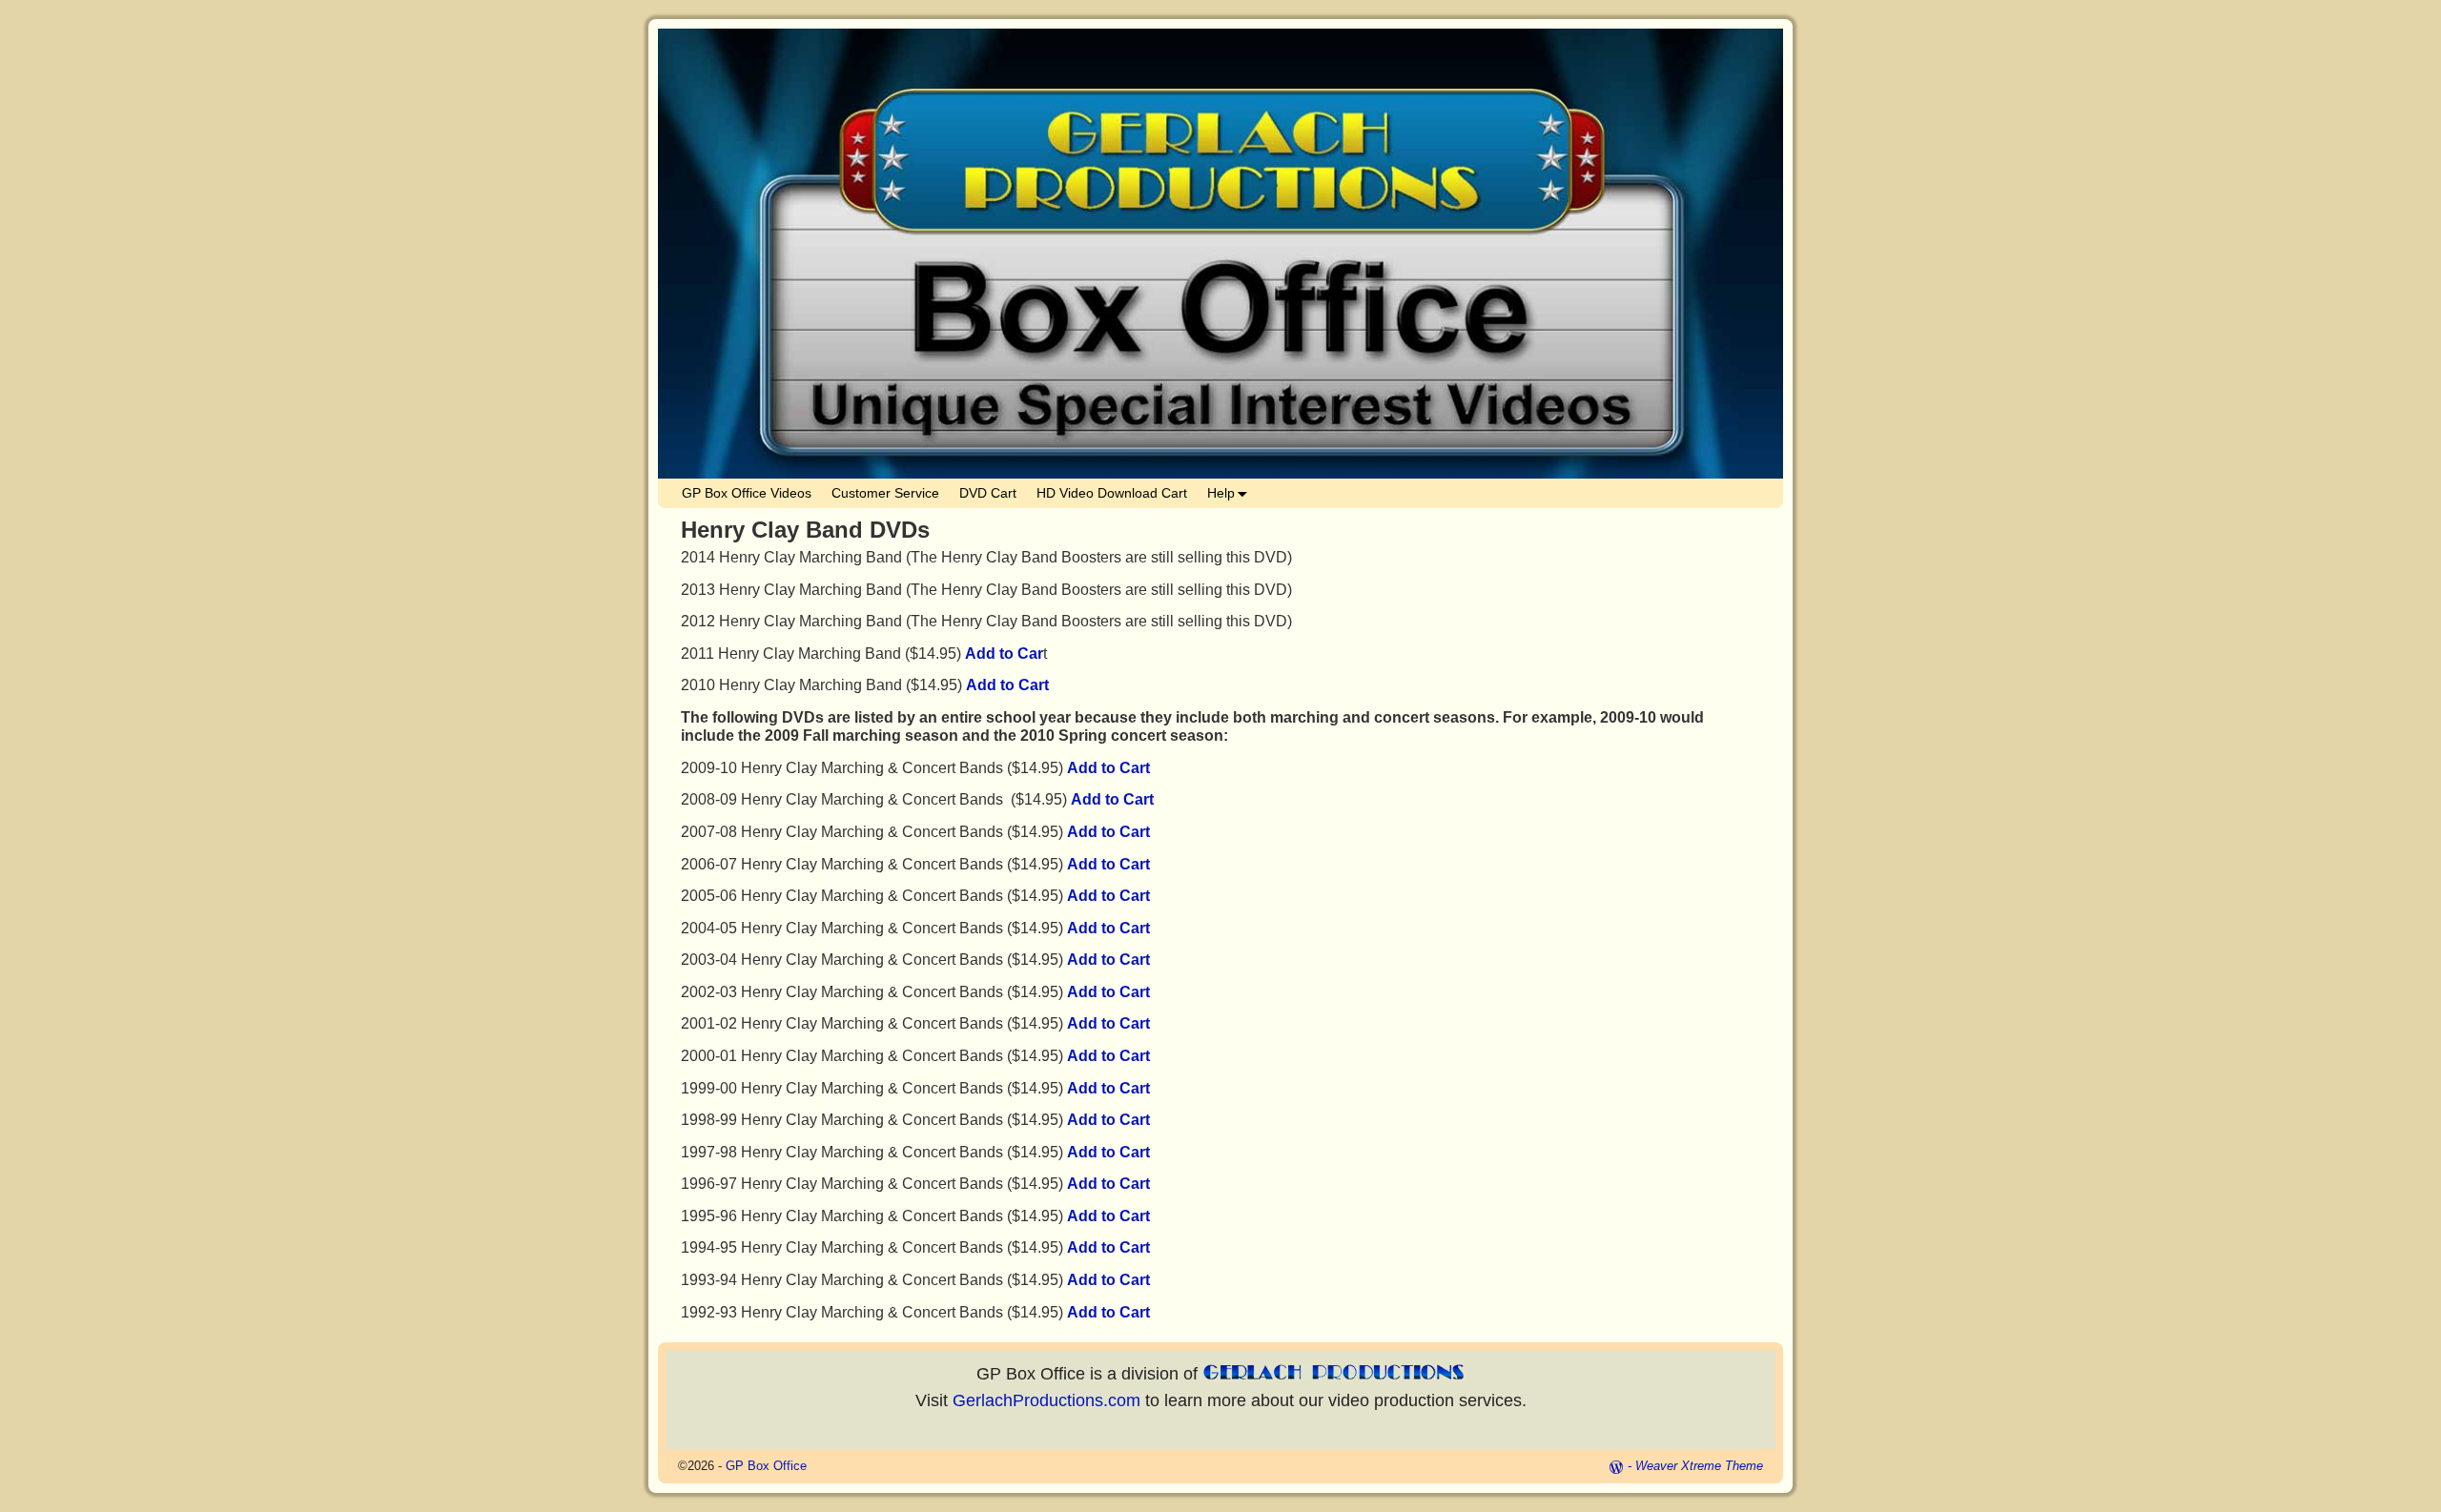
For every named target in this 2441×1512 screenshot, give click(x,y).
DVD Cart (988, 493)
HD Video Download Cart (1112, 493)
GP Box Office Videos (747, 493)
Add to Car (1004, 654)
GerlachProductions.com (1046, 1400)
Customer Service (885, 493)
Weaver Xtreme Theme (1699, 1466)
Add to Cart (1007, 685)
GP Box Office (766, 1466)
